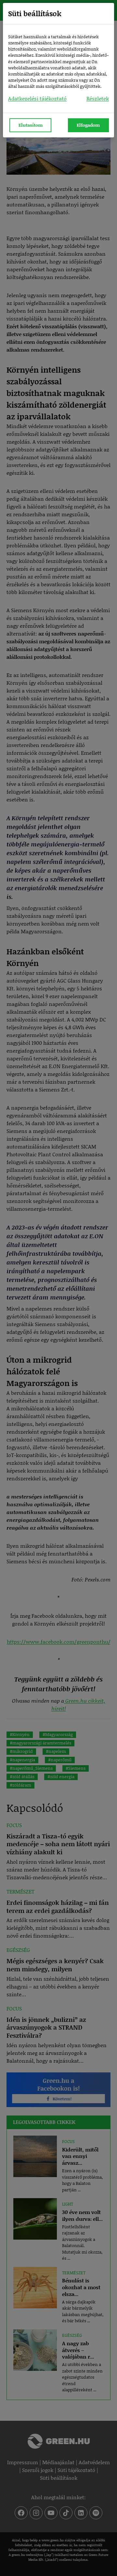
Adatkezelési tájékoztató (37, 98)
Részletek (98, 98)
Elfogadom (88, 125)
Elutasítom (31, 125)
